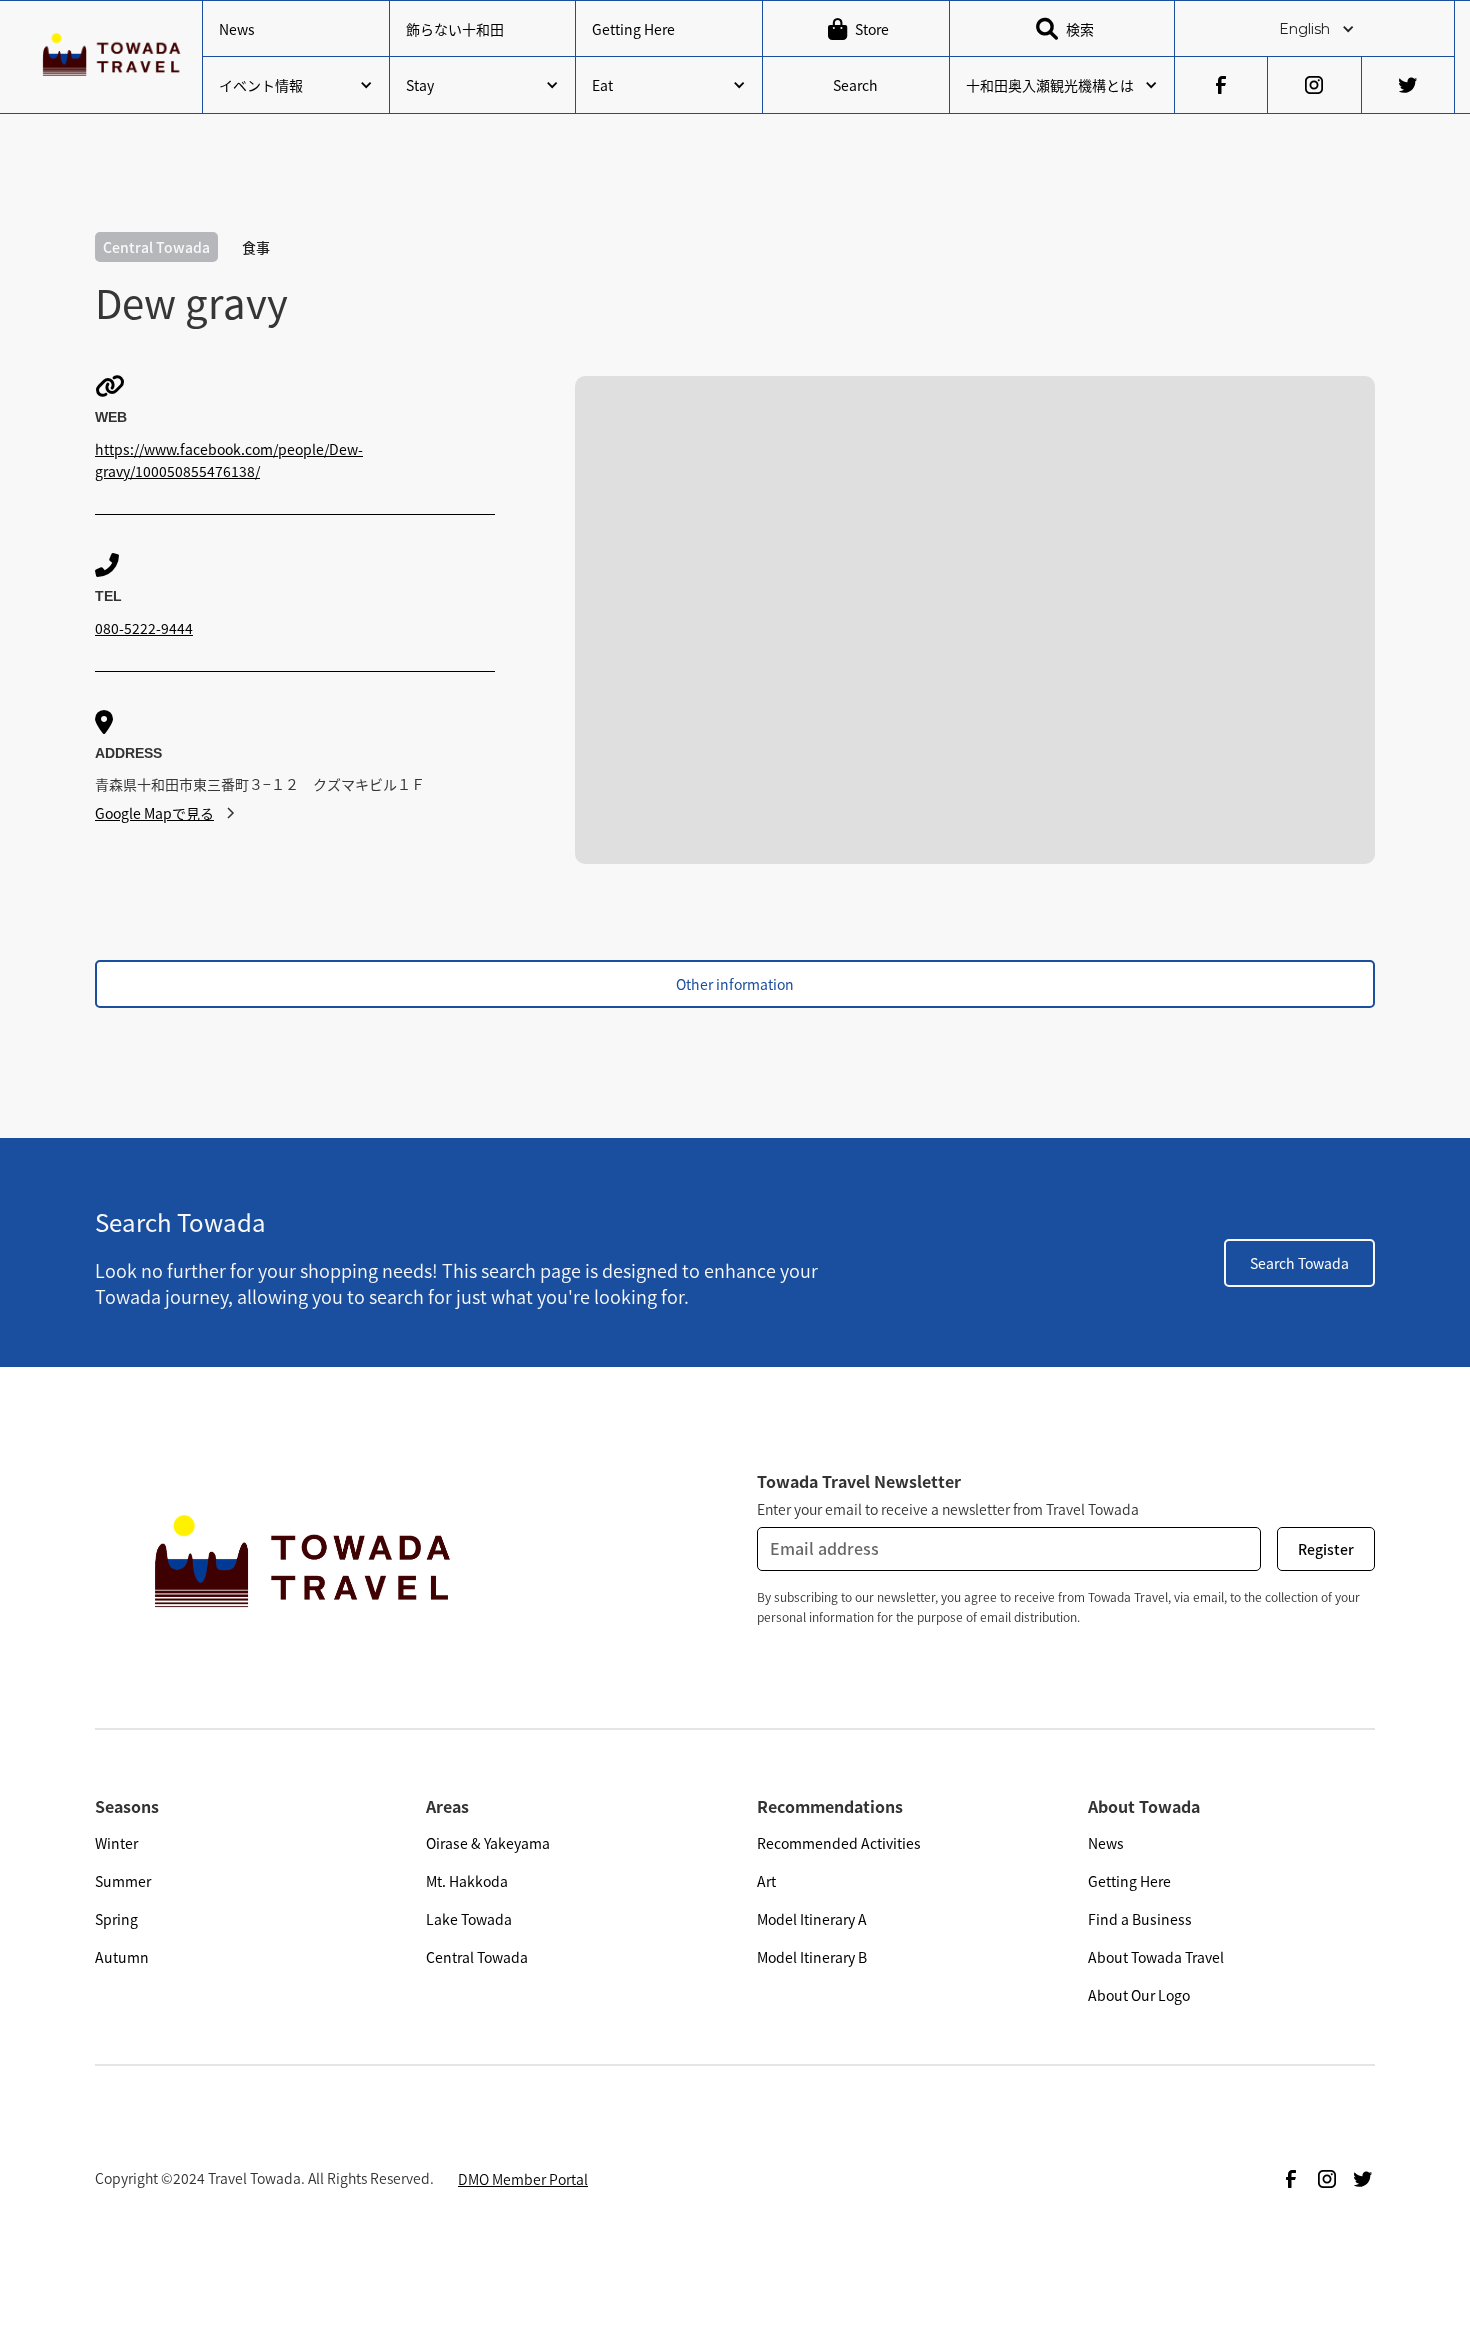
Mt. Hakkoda (467, 1881)
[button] (1314, 29)
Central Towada (477, 1957)
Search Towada (1299, 1263)
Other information (735, 984)
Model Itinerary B (812, 1957)
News (237, 29)
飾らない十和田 (455, 29)
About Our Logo (1139, 1995)
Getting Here (633, 29)
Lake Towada (469, 1919)
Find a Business (1140, 1919)
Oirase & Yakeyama (488, 1843)
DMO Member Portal (523, 2179)
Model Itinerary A (812, 1919)
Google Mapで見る (154, 813)
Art (766, 1881)
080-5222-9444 (144, 628)
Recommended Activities (839, 1843)
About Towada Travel (1156, 1957)
